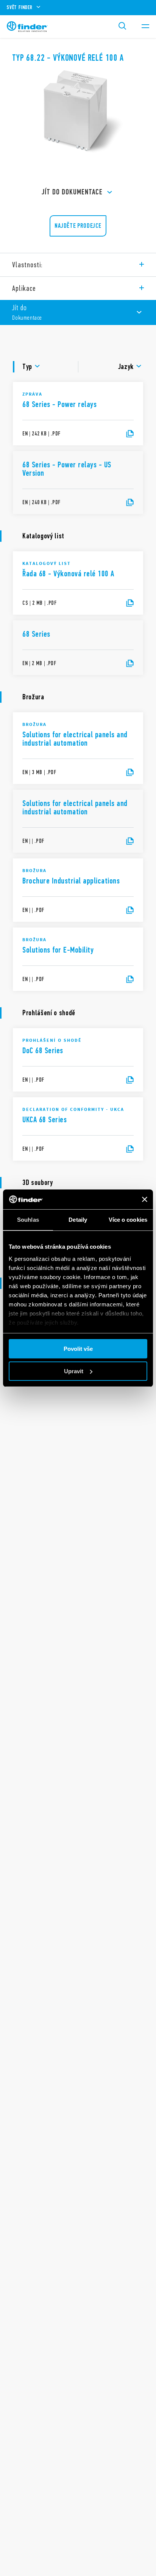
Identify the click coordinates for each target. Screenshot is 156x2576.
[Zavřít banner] (145, 1199)
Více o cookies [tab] (128, 1220)
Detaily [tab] (78, 1220)
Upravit (74, 1371)
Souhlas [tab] (28, 1220)
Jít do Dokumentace (72, 192)
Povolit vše (78, 1349)
